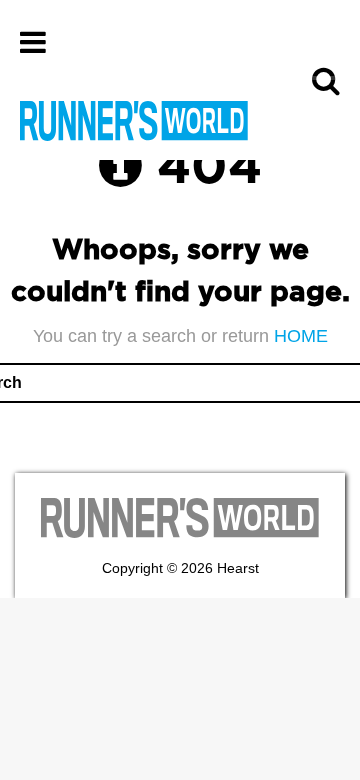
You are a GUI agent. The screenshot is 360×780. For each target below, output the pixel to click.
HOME (301, 336)
